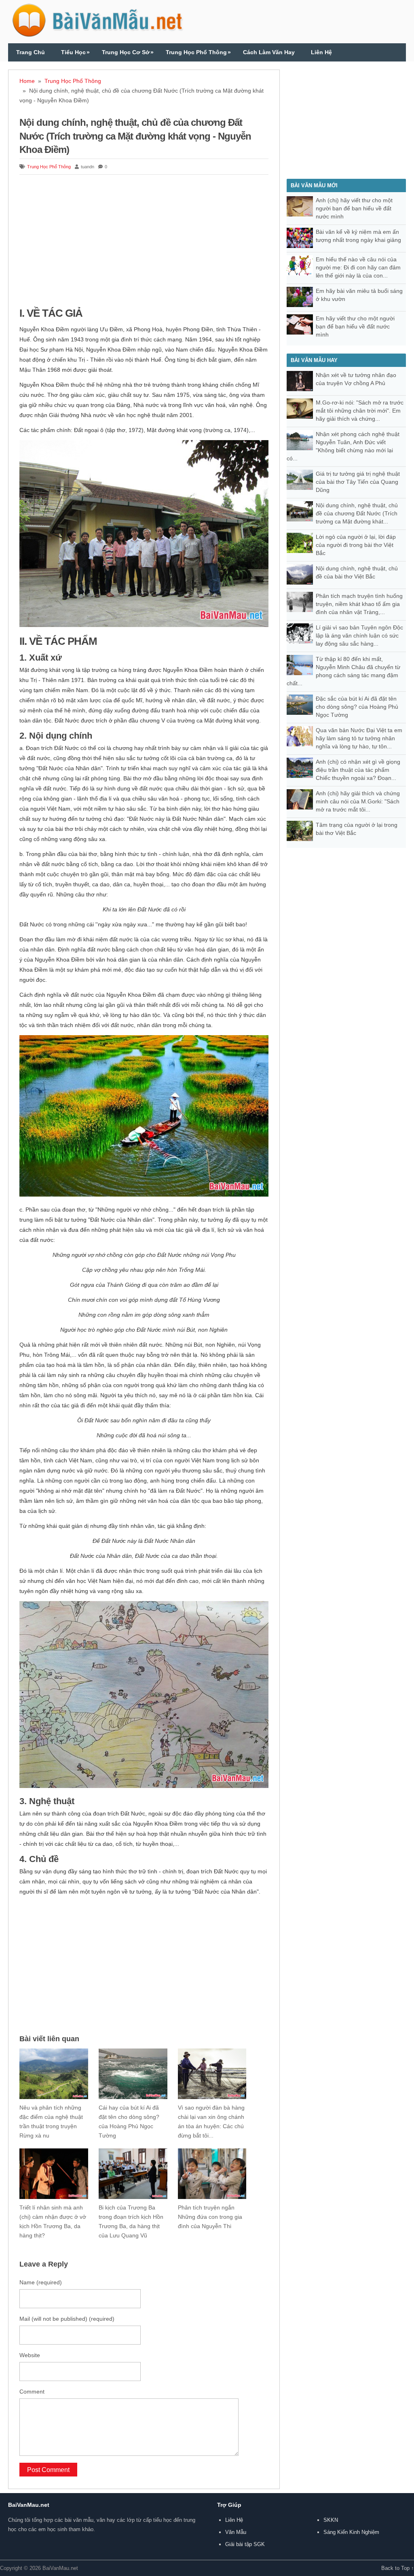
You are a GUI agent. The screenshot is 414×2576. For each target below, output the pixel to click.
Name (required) (41, 2282)
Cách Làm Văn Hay (269, 52)
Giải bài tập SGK (245, 2544)
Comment (32, 2392)
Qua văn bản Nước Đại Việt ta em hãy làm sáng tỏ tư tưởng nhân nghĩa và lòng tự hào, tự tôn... (359, 738)
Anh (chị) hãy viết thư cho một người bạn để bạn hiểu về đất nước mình (354, 208)
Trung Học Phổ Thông (198, 52)
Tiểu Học (75, 52)
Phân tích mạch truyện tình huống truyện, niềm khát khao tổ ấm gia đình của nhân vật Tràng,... (359, 604)
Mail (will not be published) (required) (67, 2319)
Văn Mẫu (236, 2532)
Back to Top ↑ (398, 2568)
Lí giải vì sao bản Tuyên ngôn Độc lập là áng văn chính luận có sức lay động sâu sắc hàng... (359, 636)
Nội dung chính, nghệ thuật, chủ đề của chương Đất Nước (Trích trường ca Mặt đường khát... (357, 513)
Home (27, 81)
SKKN (331, 2520)
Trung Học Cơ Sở (128, 52)
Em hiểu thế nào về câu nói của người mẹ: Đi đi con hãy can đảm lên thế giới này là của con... (358, 267)
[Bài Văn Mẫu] (97, 33)
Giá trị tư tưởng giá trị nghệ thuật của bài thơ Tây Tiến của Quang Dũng (358, 482)
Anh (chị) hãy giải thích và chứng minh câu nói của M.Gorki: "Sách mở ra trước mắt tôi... (358, 801)
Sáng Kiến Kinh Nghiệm (351, 2532)
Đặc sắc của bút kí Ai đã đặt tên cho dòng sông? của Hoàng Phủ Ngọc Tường (357, 707)
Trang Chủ (31, 52)
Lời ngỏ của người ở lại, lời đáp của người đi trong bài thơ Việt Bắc (356, 545)
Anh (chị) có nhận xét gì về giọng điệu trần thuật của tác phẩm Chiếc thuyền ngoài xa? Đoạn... (358, 770)
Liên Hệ (321, 52)
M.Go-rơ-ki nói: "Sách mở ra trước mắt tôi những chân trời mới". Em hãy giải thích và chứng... (360, 411)
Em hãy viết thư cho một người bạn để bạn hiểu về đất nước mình (355, 326)
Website (30, 2355)
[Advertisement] (144, 242)
